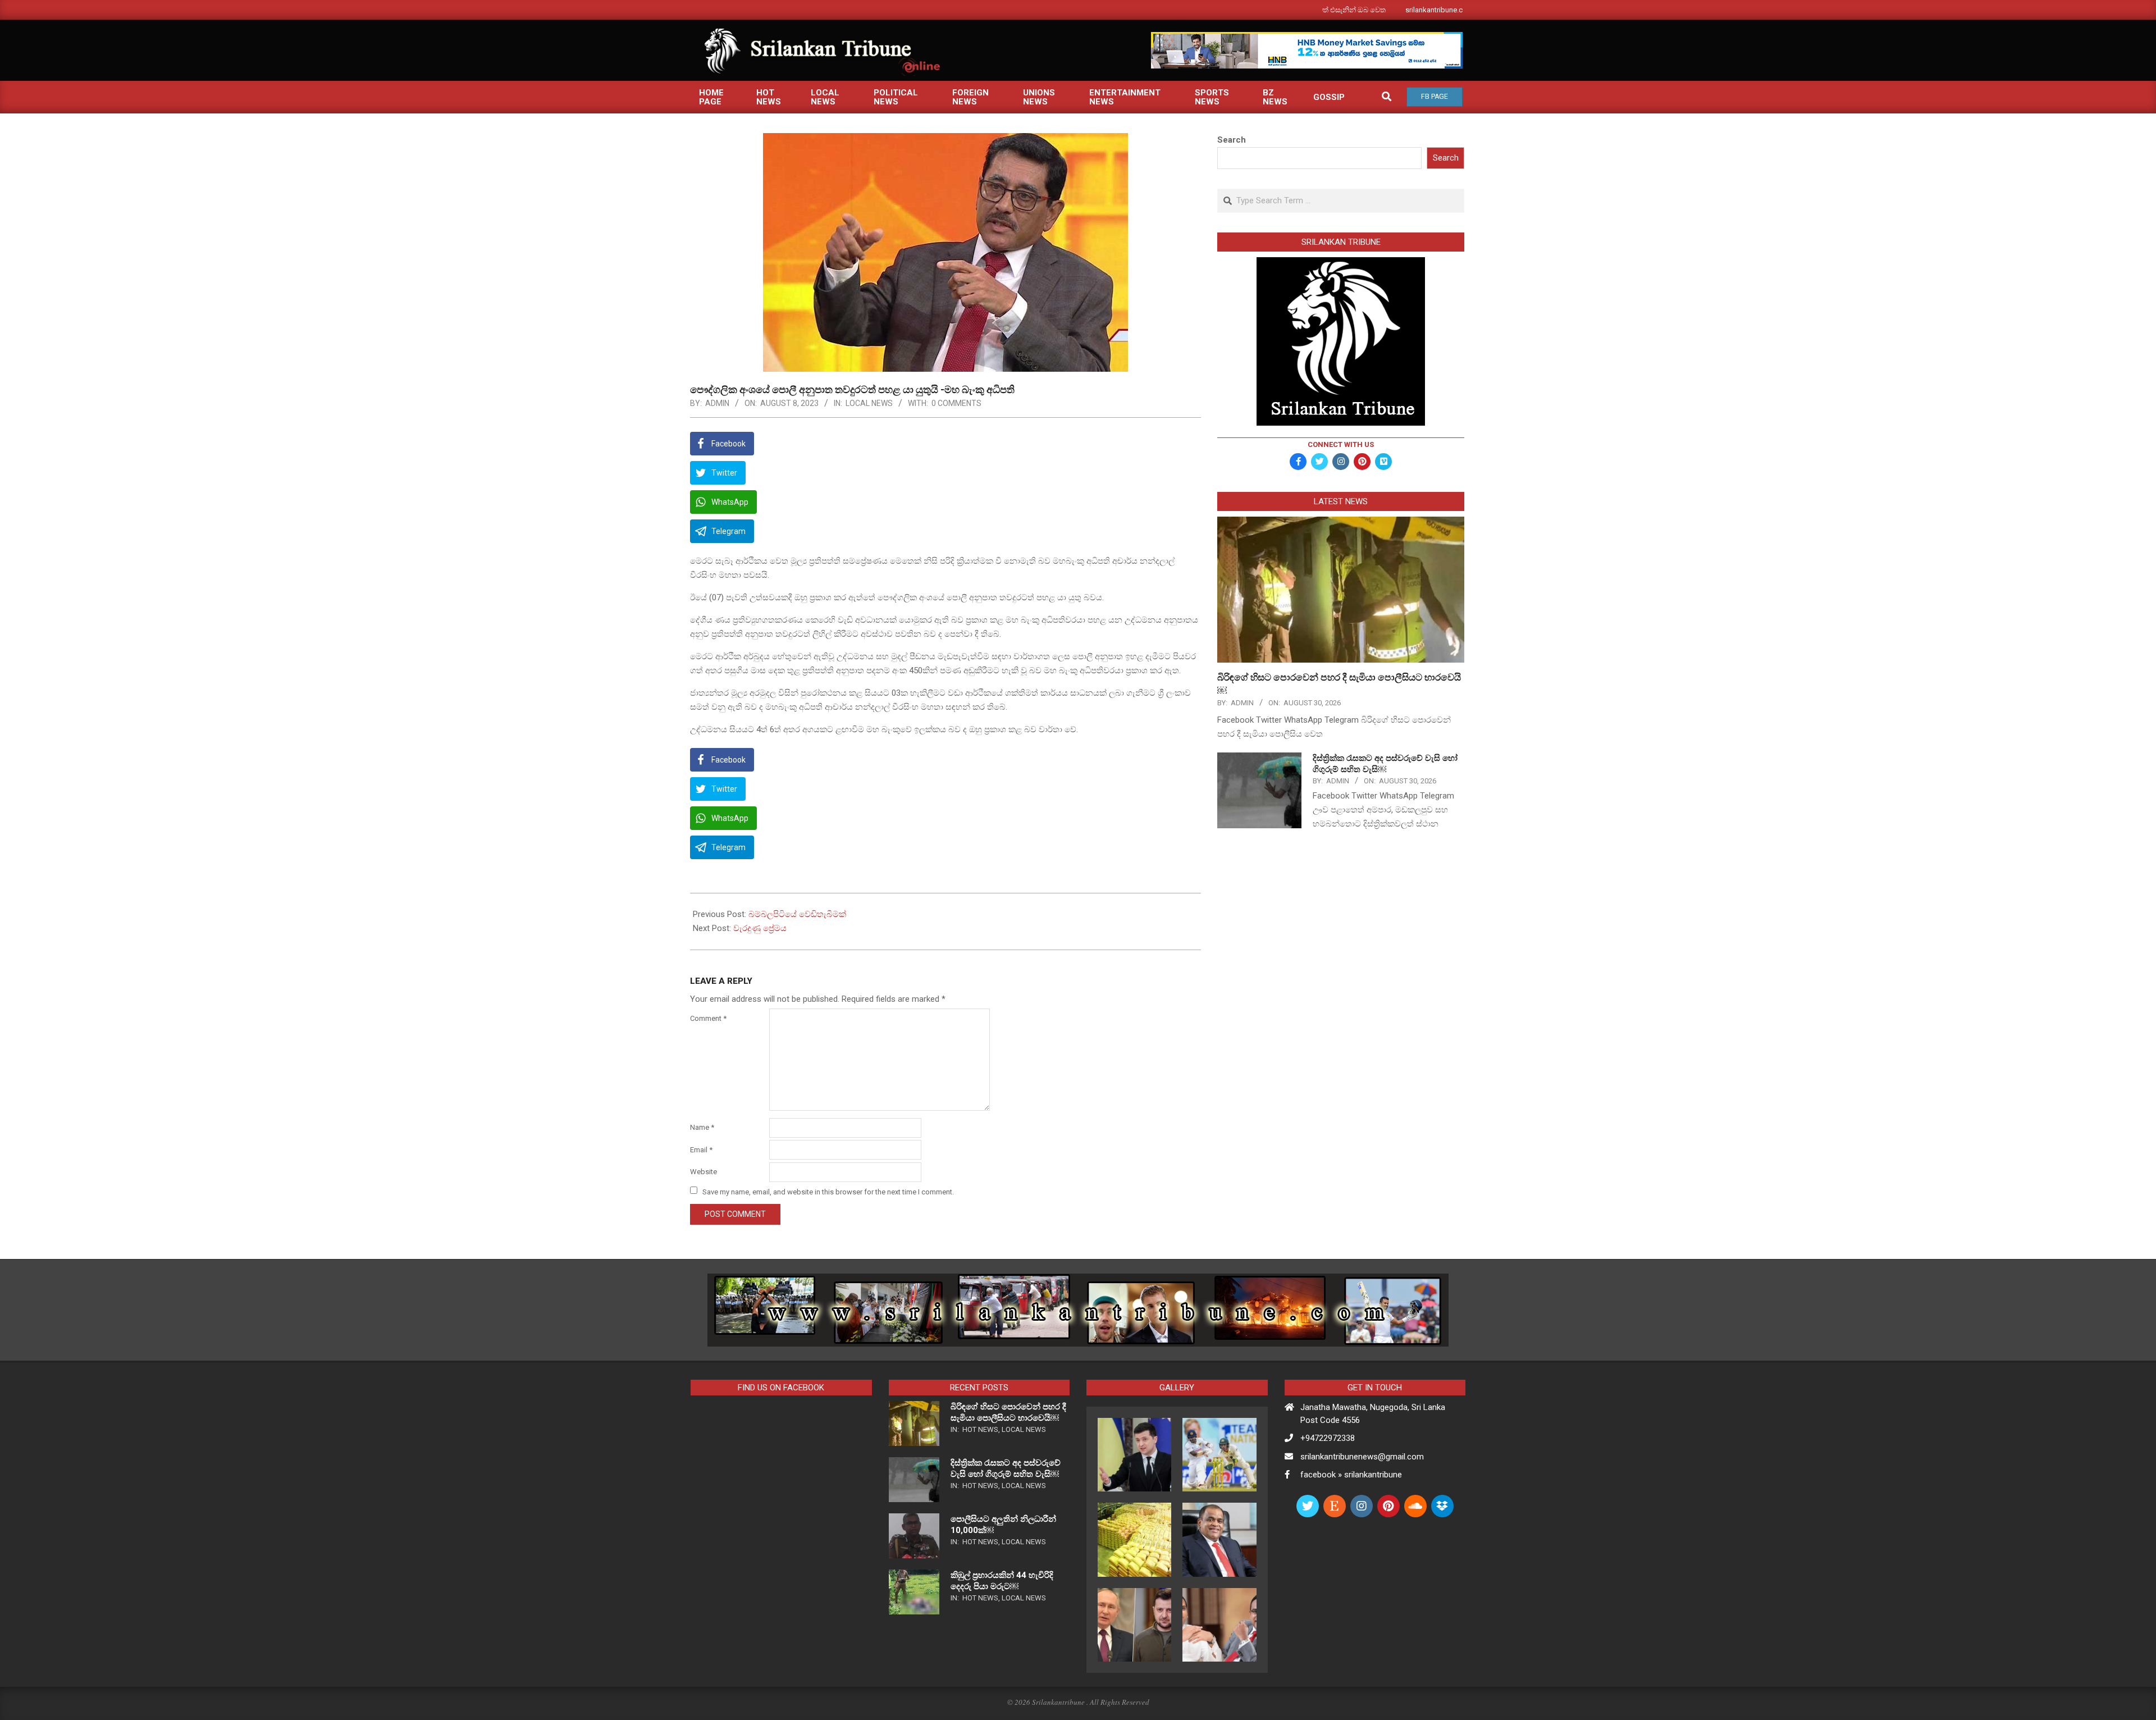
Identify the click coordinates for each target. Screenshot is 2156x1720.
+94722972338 (1328, 1438)
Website (704, 1172)
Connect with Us (1341, 444)
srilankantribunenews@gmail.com (1362, 1457)
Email (701, 1150)
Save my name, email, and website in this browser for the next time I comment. (828, 1191)
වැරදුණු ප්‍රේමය (760, 928)
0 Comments (956, 403)
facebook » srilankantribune (1351, 1475)
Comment (708, 1018)
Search (1232, 140)
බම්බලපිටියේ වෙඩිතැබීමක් (797, 914)
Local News (869, 403)
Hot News (980, 1429)
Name (702, 1127)
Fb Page (1435, 97)
